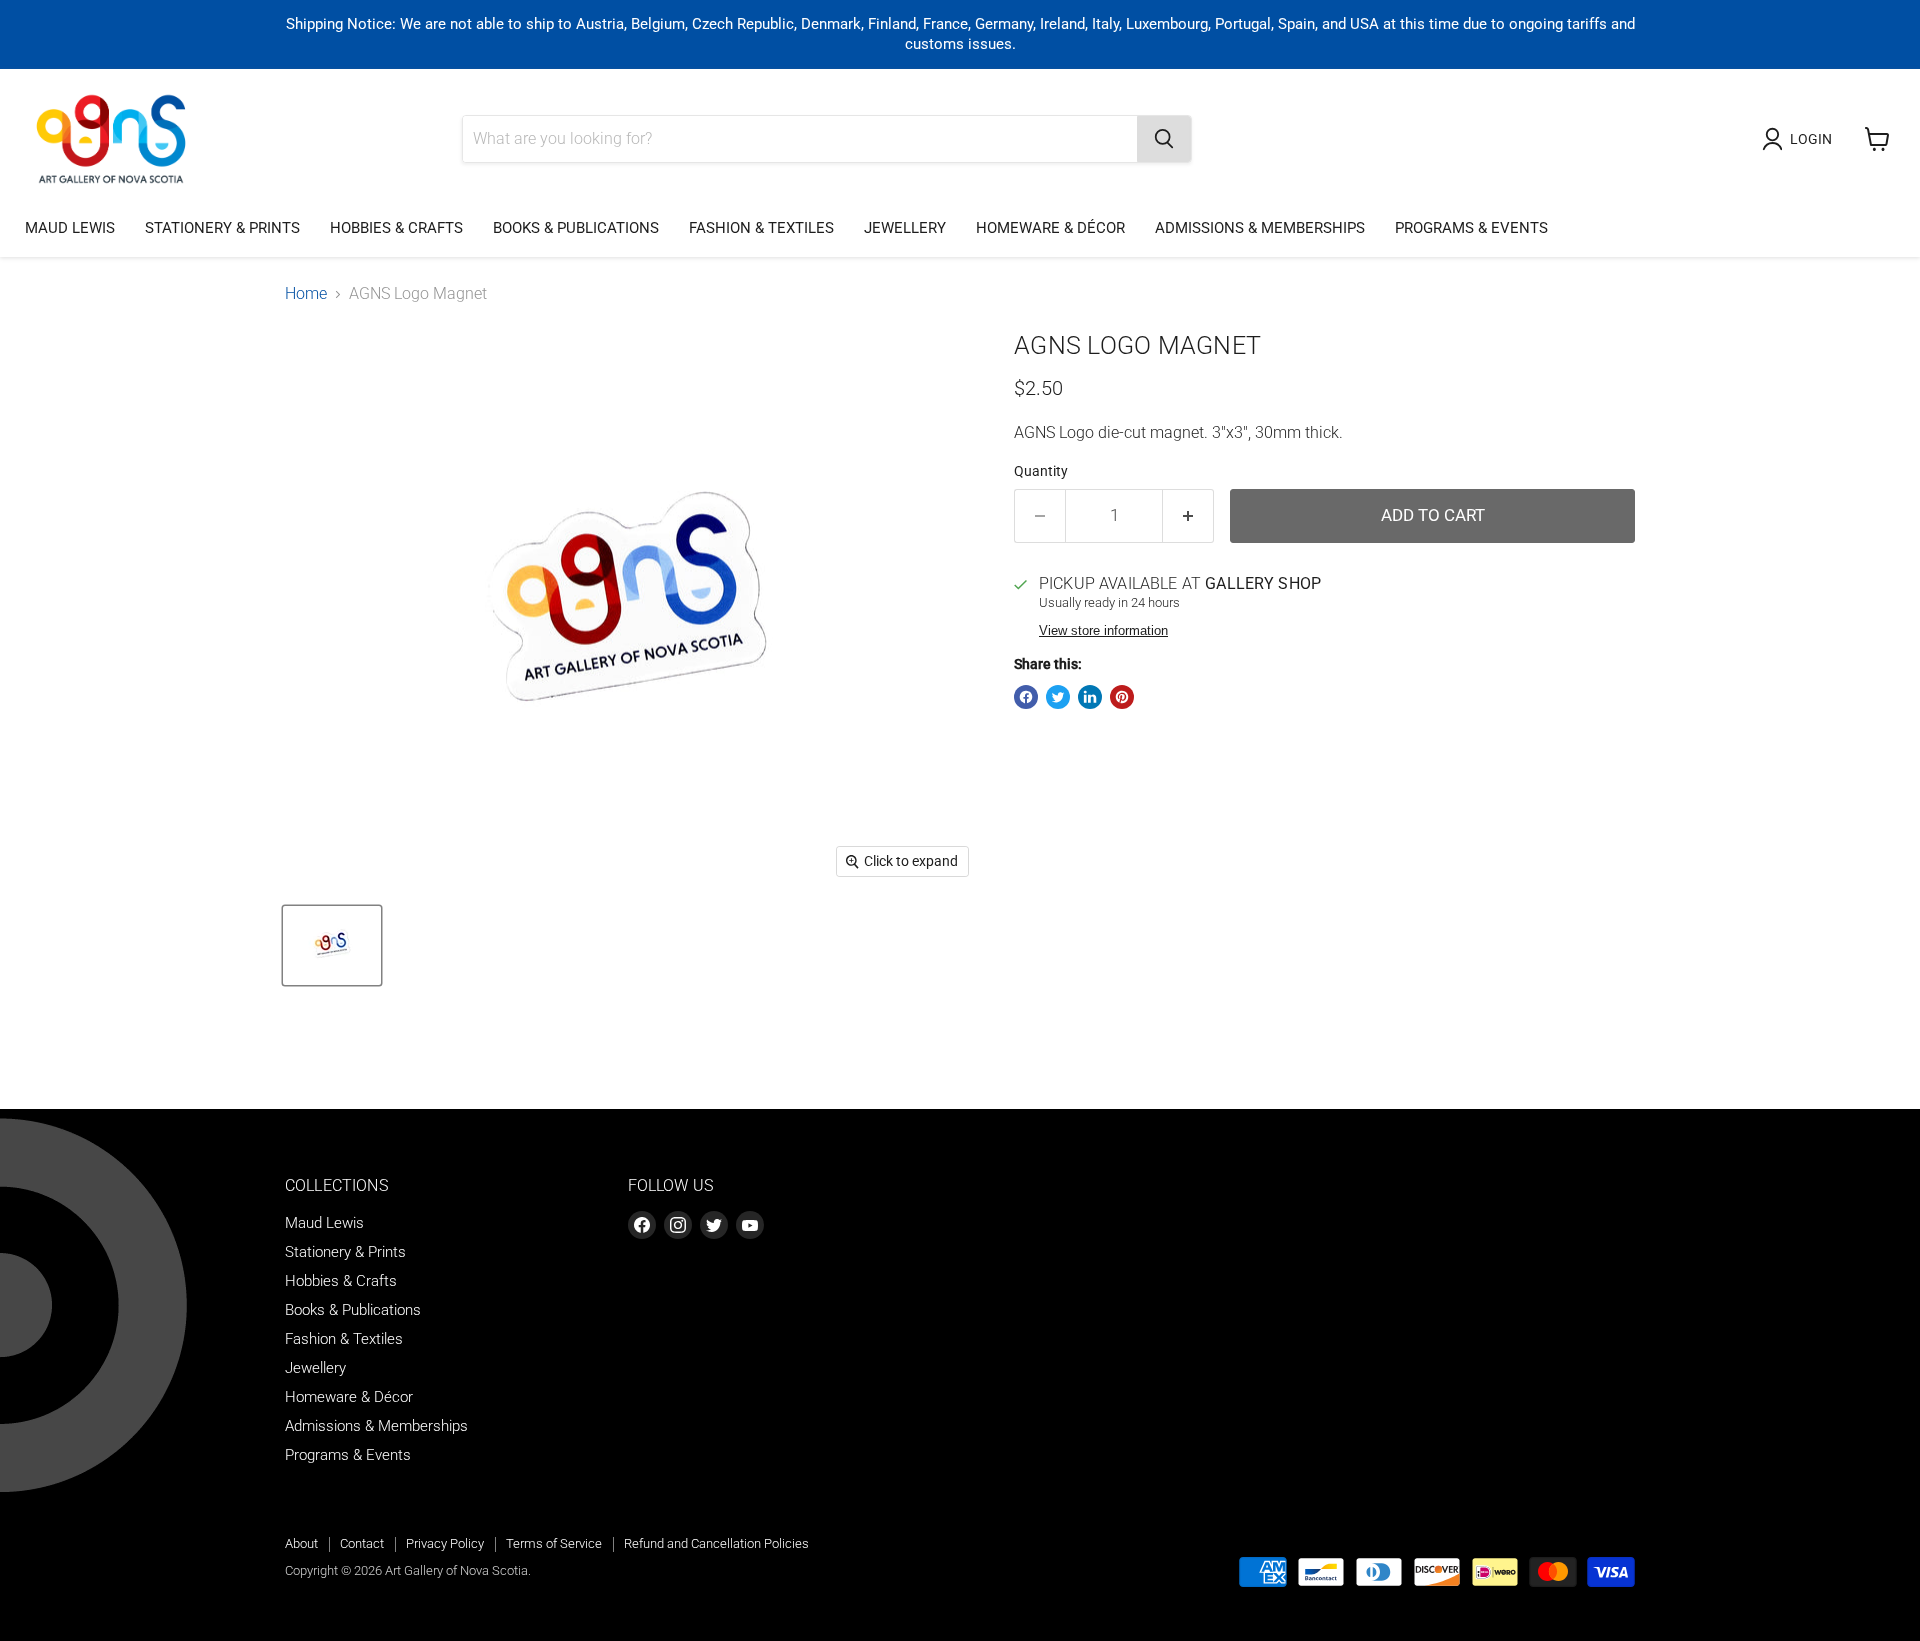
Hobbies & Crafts (396, 228)
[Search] (1164, 139)
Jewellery (905, 228)
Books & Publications (576, 228)
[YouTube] (750, 1225)
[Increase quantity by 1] (1188, 516)
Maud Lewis (70, 228)
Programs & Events (1471, 228)
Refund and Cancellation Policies (716, 1543)
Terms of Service (554, 1543)
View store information (1103, 631)
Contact (362, 1543)
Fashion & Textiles (761, 228)
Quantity (1041, 471)
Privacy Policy (445, 1543)
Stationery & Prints (222, 228)
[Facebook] (642, 1225)
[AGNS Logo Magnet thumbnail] (332, 945)
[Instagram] (678, 1225)
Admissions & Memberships (1260, 228)
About (301, 1543)
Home (306, 294)
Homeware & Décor (1050, 228)
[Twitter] (714, 1225)
